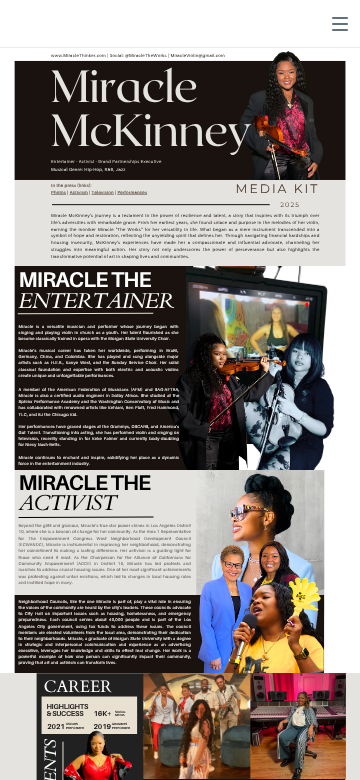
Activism (79, 192)
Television (103, 192)
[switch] (340, 24)
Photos (58, 192)
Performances (132, 192)
